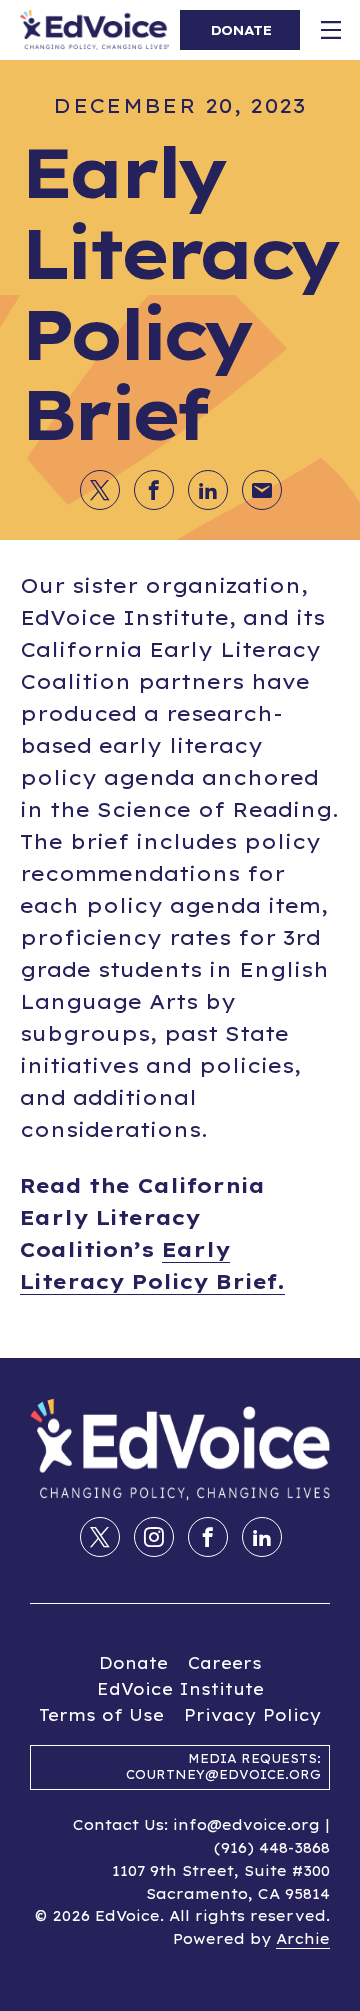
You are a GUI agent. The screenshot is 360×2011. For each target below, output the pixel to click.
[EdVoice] (94, 30)
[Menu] (330, 30)
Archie (303, 1939)
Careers (225, 1663)
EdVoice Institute (180, 1689)
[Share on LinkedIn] (262, 1537)
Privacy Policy (253, 1715)
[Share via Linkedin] (208, 490)
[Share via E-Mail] (262, 490)
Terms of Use (101, 1715)
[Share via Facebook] (154, 490)
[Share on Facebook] (208, 1537)
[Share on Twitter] (100, 1537)
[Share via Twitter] (100, 490)
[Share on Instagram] (154, 1537)
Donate (133, 1663)
